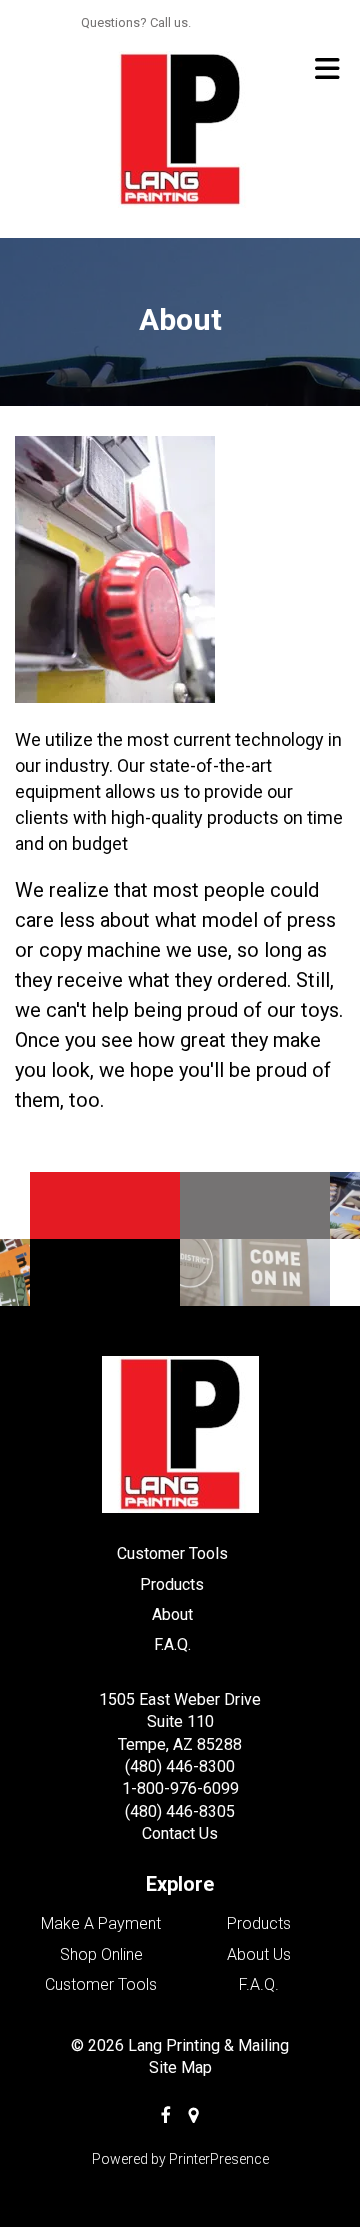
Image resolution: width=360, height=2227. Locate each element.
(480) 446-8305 (180, 1811)
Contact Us (180, 1833)
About (172, 1614)
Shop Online (101, 1954)
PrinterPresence (219, 2159)
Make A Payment (101, 1923)
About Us (259, 1954)
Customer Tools (172, 1553)
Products (172, 1584)
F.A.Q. (172, 1644)
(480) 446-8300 (180, 1766)
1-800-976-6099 (180, 1788)
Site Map (180, 2067)
